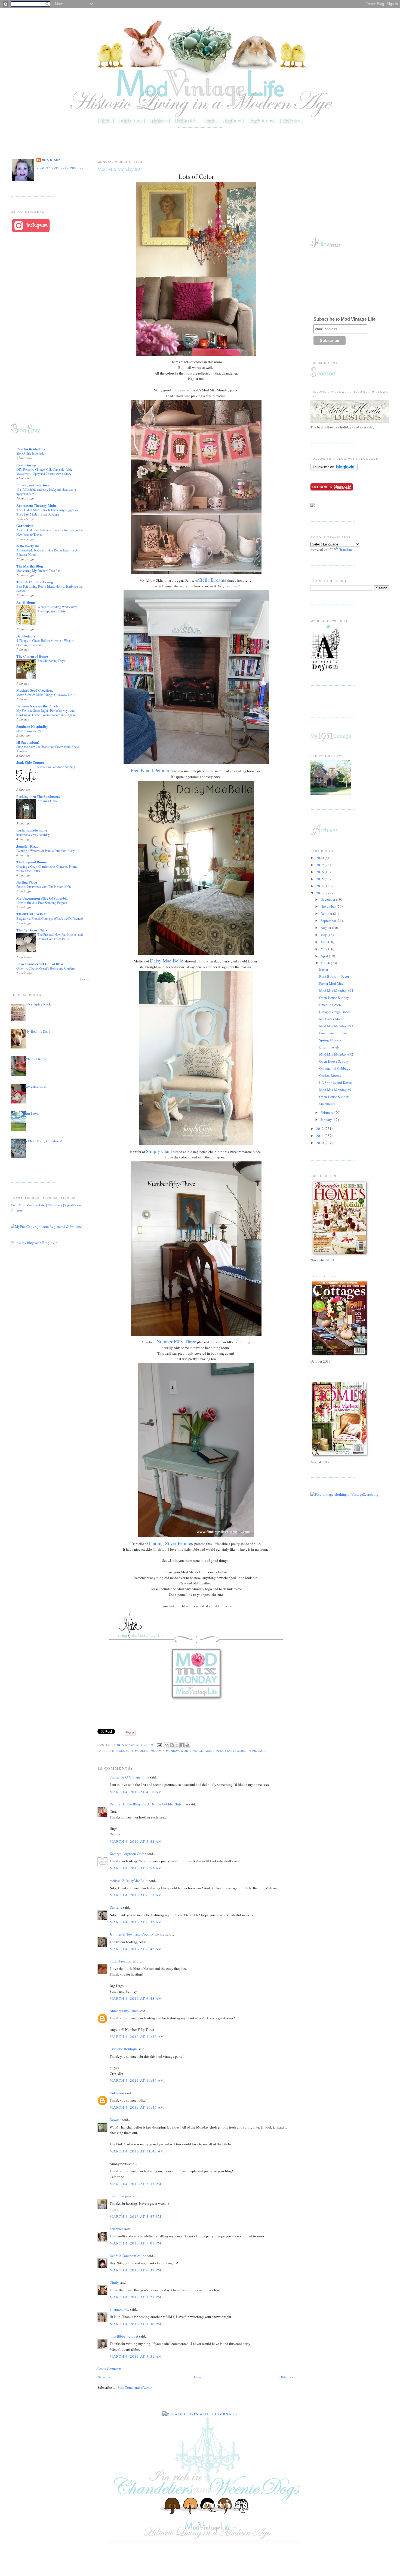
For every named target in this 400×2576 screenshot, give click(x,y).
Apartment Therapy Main (36, 505)
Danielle (116, 1907)
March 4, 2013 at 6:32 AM (136, 1922)
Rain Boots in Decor (334, 976)
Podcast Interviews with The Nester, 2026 (44, 887)
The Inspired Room (31, 862)
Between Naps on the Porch (37, 706)
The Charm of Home (32, 656)
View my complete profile (60, 168)
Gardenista (25, 525)
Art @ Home (26, 602)
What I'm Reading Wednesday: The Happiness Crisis (57, 609)
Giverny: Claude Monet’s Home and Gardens (46, 968)
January (327, 1120)
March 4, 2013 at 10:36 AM (137, 2037)
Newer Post (106, 2377)
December (328, 899)
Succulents (327, 1104)
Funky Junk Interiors (33, 485)
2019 (320, 865)
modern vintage (252, 1751)
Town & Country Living (35, 582)
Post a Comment (109, 2369)
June (324, 942)
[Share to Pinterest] (187, 1745)
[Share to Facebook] (182, 1745)
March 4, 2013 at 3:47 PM (136, 2216)
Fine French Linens (333, 1033)
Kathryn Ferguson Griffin (128, 1854)
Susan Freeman (121, 1961)
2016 (320, 872)
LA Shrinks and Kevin (336, 1082)
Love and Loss (36, 1086)
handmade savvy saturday (33, 835)
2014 (320, 886)
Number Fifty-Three (176, 1341)
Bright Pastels (329, 1047)
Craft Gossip (26, 465)
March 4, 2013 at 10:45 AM (137, 2107)
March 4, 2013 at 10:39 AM (137, 2080)
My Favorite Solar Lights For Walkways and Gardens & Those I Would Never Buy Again (46, 713)
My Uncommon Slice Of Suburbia (42, 898)
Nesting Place (27, 882)
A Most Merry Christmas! (43, 1141)
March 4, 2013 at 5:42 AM (136, 1841)
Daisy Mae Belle (167, 961)
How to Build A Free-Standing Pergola (42, 903)
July (324, 935)
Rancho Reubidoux (31, 449)
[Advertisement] (200, 143)
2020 (320, 858)
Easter (324, 969)
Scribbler (116, 2229)
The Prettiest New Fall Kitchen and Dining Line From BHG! (60, 937)
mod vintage (192, 1751)
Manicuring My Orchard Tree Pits (38, 571)
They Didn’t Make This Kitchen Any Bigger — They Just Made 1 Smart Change (47, 512)
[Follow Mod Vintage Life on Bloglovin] (334, 470)
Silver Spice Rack (38, 1004)
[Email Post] (159, 1745)
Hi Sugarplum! (28, 742)
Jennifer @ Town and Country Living (137, 1934)
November (329, 906)
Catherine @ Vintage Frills (129, 1777)
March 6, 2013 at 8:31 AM (136, 2356)
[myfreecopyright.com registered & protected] (47, 1226)
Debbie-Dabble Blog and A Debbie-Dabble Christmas (149, 1804)
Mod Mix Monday (165, 1751)
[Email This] (167, 1745)
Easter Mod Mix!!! (333, 983)
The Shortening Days (51, 661)
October (327, 913)
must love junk (121, 2196)
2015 (320, 879)
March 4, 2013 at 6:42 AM (136, 1949)
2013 (320, 893)
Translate (346, 549)
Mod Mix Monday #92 (336, 1054)
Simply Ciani (159, 1151)
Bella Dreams (213, 580)
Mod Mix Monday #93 (336, 1026)
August (326, 928)
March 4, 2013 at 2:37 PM (136, 2184)
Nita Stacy (51, 160)
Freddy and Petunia (150, 770)
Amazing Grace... (49, 801)
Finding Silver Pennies (171, 1543)
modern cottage (220, 1751)
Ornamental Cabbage (335, 1068)
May (324, 949)
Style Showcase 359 (29, 731)
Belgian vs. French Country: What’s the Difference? (50, 918)
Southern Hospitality (32, 726)
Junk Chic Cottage (30, 762)
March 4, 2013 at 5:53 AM (136, 1868)
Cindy (114, 2282)
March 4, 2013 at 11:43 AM (137, 2151)
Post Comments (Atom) (135, 2387)
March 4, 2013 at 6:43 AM (136, 1998)
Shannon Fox (119, 2309)
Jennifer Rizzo (27, 846)
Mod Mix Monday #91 (336, 1090)
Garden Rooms (330, 1075)
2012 (320, 1128)
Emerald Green (330, 1005)
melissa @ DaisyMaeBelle (129, 1881)
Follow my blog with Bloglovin (34, 1243)
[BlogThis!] (172, 1745)
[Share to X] (177, 1745)
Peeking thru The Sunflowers (38, 796)
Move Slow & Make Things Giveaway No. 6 (46, 695)
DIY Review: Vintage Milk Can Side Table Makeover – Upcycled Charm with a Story (44, 471)
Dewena (116, 2120)
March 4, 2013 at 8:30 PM (136, 2324)
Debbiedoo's (26, 636)
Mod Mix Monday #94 (336, 990)
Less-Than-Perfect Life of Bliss (40, 964)
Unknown (117, 2093)
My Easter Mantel (332, 1019)
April (325, 956)
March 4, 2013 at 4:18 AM (136, 1792)
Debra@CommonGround (128, 2256)
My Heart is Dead (38, 1031)
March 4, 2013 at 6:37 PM (136, 2270)
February (327, 1112)
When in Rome (36, 1059)
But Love (32, 1114)
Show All (84, 979)
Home (197, 2377)
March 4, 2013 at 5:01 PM (136, 2243)
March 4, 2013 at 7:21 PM (136, 2297)
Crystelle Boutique (124, 2049)
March (326, 963)
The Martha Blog (30, 566)
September (329, 921)
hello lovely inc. (28, 546)
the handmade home (32, 830)
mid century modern (130, 1751)
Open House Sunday (334, 998)
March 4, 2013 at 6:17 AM (136, 1895)
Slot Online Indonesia (30, 453)
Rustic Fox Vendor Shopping (56, 767)
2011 (320, 1136)
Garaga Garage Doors (335, 1012)
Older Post (287, 2377)
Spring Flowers (330, 1040)
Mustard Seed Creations (35, 690)
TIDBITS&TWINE (31, 914)
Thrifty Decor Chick (32, 930)
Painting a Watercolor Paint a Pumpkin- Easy (46, 851)
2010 (320, 1143)
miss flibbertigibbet (124, 2336)
